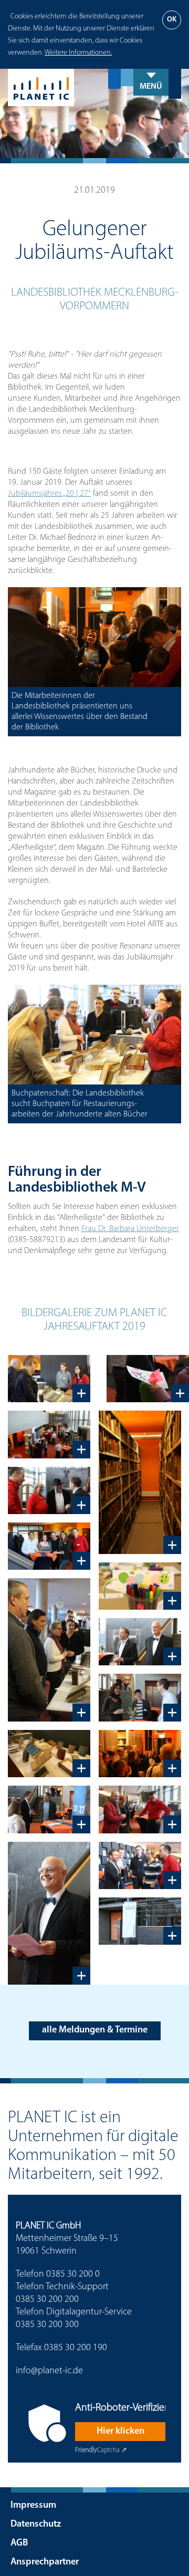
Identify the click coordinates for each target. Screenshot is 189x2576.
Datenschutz (36, 2525)
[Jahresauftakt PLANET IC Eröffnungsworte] (140, 1642)
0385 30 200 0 (73, 2275)
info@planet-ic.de (49, 2371)
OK (172, 20)
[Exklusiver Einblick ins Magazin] (140, 1482)
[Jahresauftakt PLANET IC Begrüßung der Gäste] (140, 1809)
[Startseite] (94, 87)
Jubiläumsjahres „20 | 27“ (49, 494)
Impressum (33, 2506)
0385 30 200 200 (47, 2300)
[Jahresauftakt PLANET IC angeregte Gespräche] (49, 1809)
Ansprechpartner (45, 2562)
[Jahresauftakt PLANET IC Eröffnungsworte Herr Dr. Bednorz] (49, 1913)
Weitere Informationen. (78, 53)
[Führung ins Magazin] (140, 1754)
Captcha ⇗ (101, 2450)
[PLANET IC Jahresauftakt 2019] (49, 1546)
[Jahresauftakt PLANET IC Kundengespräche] (140, 1697)
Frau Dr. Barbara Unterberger (130, 1229)
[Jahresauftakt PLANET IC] (140, 1921)
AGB (19, 2543)
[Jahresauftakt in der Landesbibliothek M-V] (49, 1434)
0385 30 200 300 (47, 2325)
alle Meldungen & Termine (95, 2030)
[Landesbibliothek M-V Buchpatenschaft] (49, 1650)
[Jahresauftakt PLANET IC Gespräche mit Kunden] (140, 1865)
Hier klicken (120, 2432)
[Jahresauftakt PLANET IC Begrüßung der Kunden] (49, 1490)
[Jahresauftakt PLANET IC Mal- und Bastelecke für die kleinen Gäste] (148, 1379)
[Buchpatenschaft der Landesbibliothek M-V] (49, 1379)
